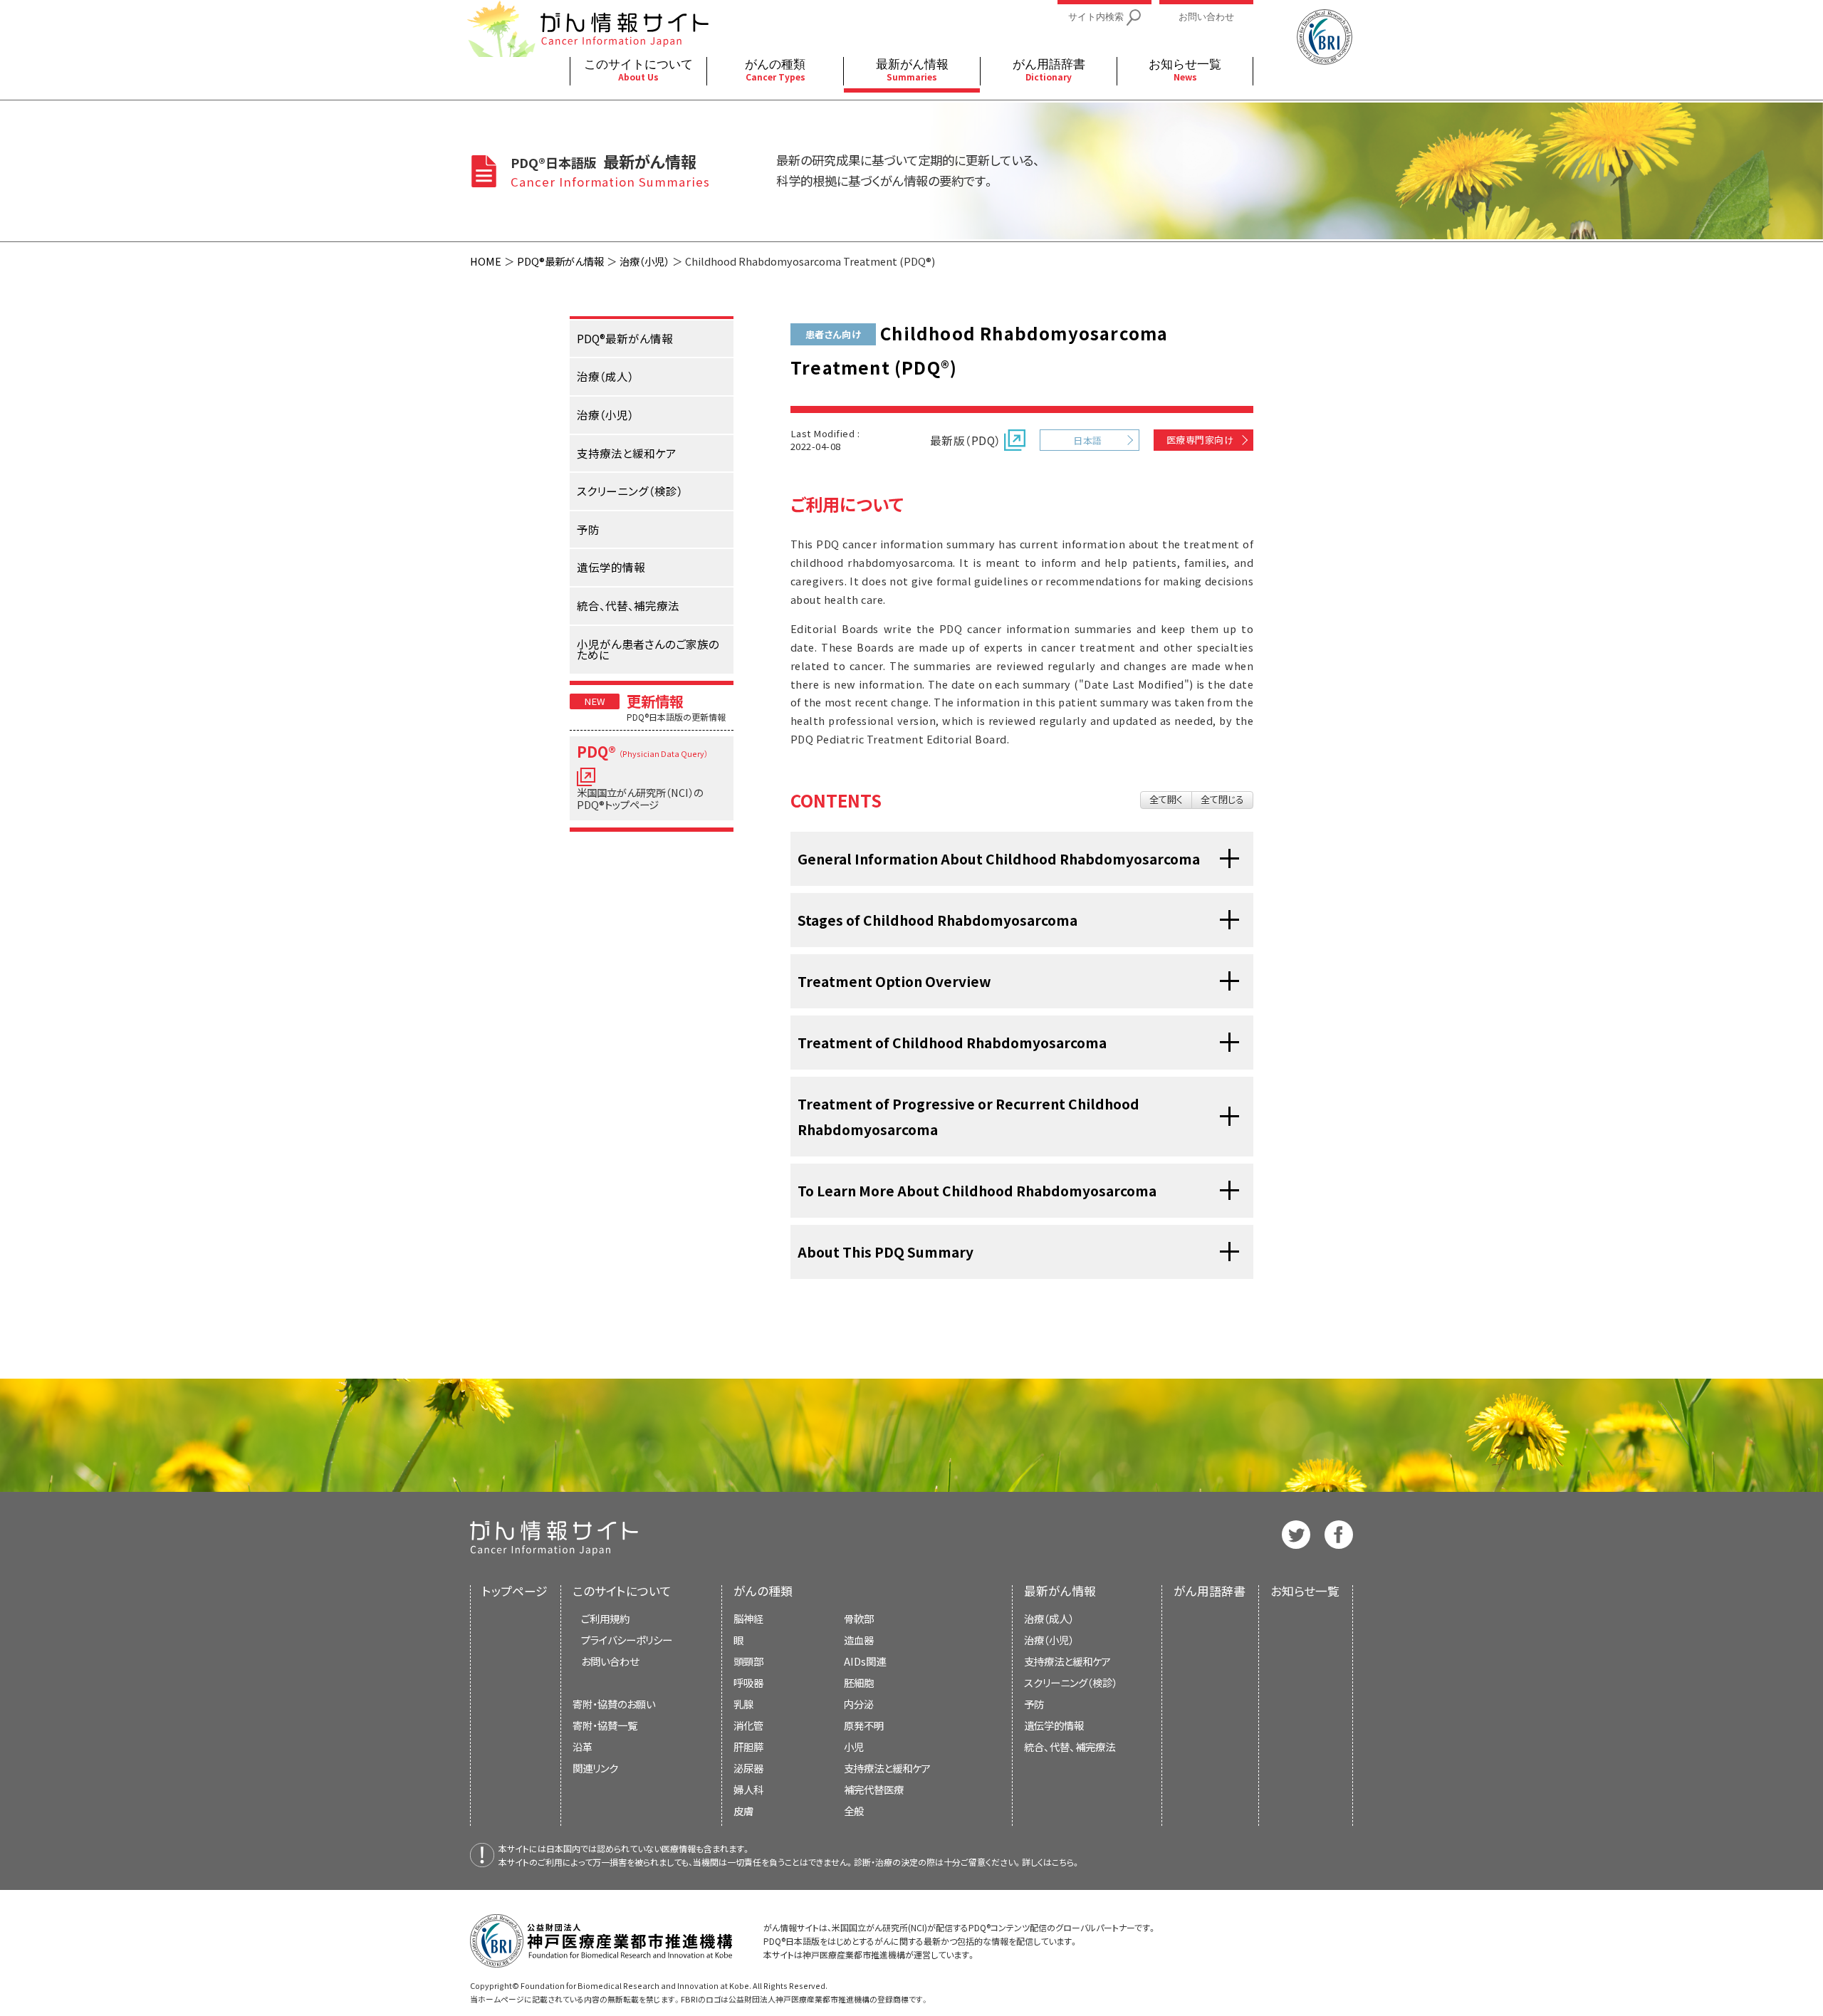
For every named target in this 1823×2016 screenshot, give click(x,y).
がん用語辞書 (1210, 1591)
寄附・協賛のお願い (614, 1704)
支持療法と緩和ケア (1067, 1661)
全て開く (1166, 799)
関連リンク (595, 1768)
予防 (1034, 1704)
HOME (486, 261)
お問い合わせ (610, 1661)
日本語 (1087, 440)
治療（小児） (644, 261)
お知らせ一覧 (1305, 1591)
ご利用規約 (605, 1618)
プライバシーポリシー (627, 1640)
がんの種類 (763, 1591)
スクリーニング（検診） (1071, 1682)
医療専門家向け (1200, 440)
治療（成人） (1049, 1618)
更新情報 (655, 701)
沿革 (583, 1746)
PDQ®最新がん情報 (560, 261)
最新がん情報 (1060, 1591)
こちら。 (1066, 1862)
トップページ (515, 1591)
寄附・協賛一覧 (605, 1725)
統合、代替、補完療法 (1070, 1746)
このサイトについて (622, 1591)
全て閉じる (1222, 799)
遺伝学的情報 (1054, 1725)
